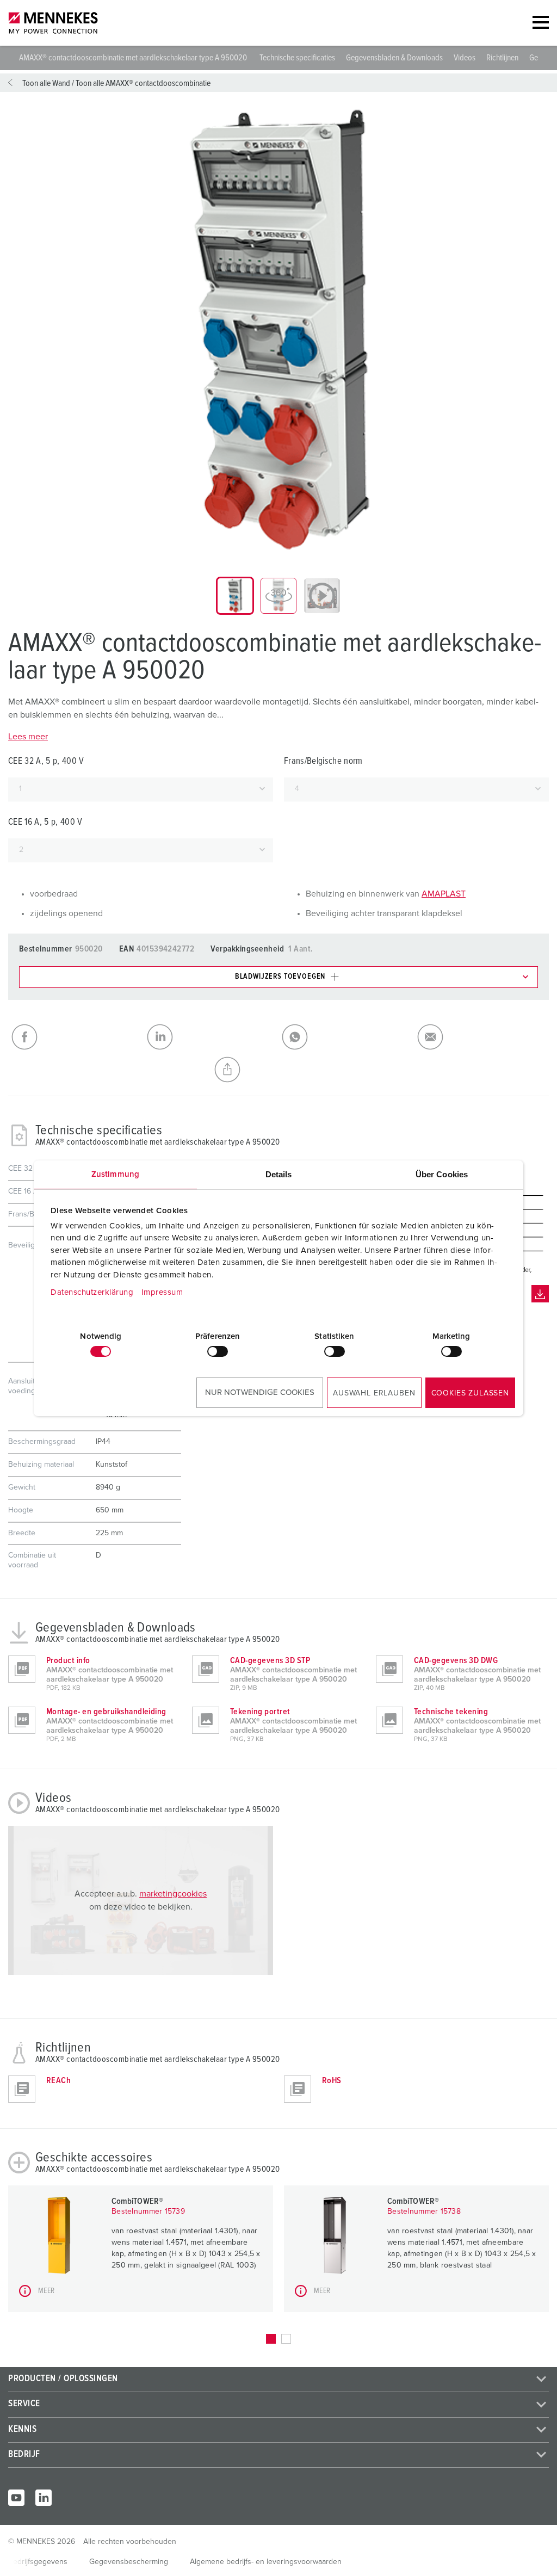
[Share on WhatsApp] (346, 1037)
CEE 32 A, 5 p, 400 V (46, 761)
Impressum (162, 1292)
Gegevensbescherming (129, 2562)
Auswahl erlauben (374, 1393)
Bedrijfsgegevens (38, 2562)
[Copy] (279, 1070)
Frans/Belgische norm (323, 761)
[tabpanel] (278, 330)
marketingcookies (173, 1894)
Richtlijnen (502, 58)
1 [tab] (271, 2339)
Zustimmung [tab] (115, 1174)
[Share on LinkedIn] (211, 1037)
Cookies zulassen (470, 1393)
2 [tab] (286, 2339)
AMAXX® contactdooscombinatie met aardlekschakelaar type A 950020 (134, 58)
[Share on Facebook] (76, 1037)
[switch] (218, 1351)
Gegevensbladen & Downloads (394, 58)
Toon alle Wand (46, 83)
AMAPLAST (444, 894)
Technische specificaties (297, 58)
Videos (465, 58)
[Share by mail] (482, 1037)
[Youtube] (16, 2498)
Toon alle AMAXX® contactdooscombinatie (143, 83)
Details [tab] (279, 1174)
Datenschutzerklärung (92, 1292)
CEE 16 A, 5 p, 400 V (45, 822)
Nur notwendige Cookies (260, 1392)
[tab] (235, 596)
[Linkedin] (44, 2498)
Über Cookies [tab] (442, 1174)
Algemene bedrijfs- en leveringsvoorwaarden (266, 2562)
